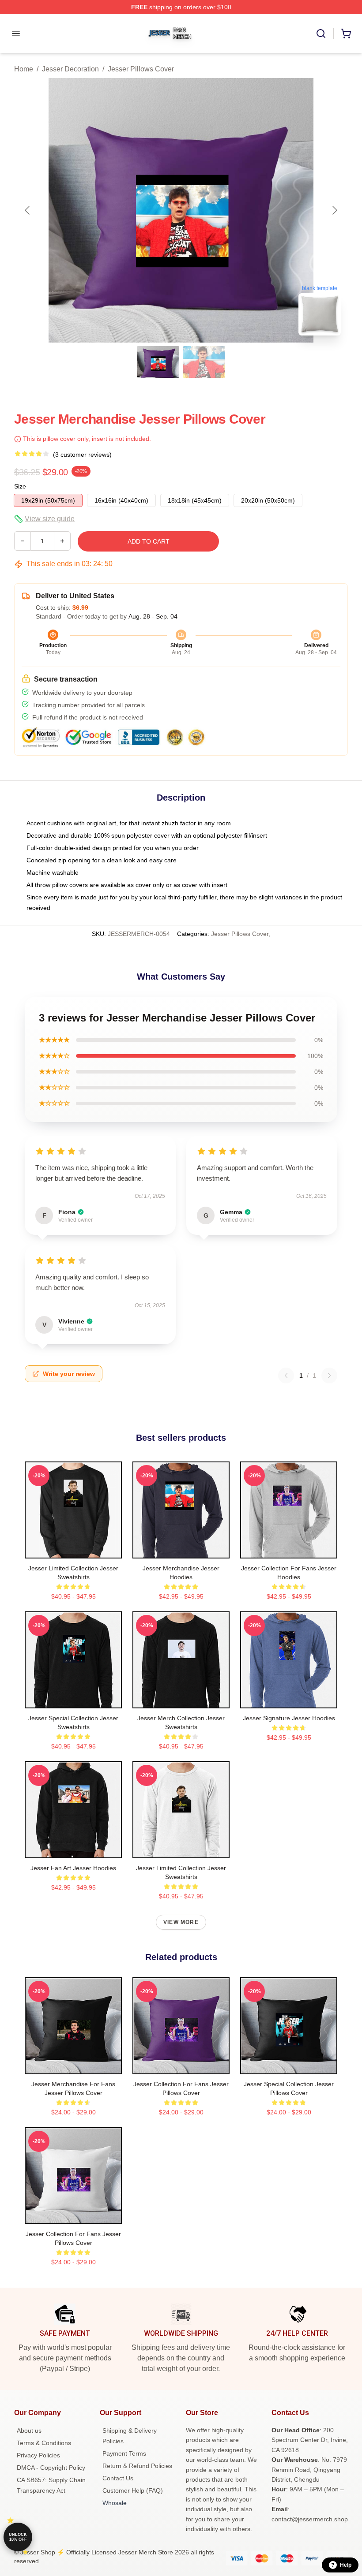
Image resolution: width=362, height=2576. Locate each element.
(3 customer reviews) (82, 455)
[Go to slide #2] (204, 362)
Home (24, 69)
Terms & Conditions (44, 2443)
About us (29, 2431)
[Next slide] (334, 210)
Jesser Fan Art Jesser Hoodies (73, 1868)
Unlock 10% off (18, 2537)
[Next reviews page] (329, 1376)
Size (20, 486)
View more (181, 1922)
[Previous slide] (28, 210)
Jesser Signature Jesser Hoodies (289, 1718)
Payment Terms (124, 2453)
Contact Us (118, 2478)
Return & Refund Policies (137, 2466)
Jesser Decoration (70, 69)
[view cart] (346, 34)
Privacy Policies (38, 2455)
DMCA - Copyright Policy (51, 2468)
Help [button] (346, 2565)
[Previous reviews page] (286, 1376)
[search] (321, 34)
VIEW (74, 1550)
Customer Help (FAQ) (133, 2490)
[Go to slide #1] (158, 362)
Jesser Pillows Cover (141, 69)
